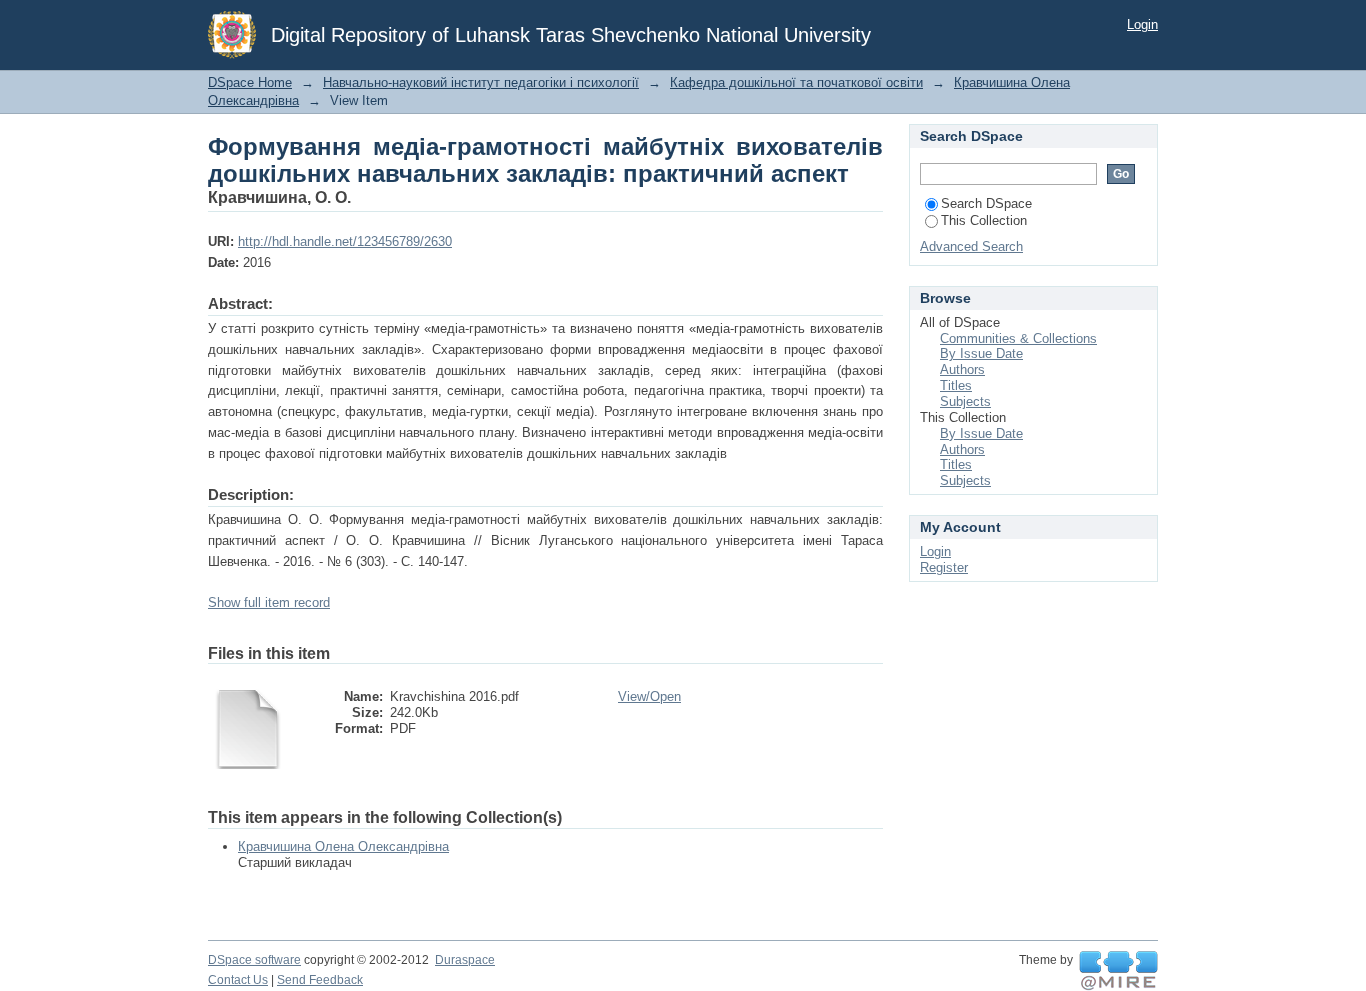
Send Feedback (320, 980)
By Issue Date (981, 353)
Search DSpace (986, 203)
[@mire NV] (1118, 971)
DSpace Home (250, 82)
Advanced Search (971, 246)
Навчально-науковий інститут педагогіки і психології (481, 82)
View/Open (649, 696)
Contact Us (238, 980)
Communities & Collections (1018, 338)
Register (944, 567)
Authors (962, 369)
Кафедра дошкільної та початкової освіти (796, 82)
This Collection (984, 220)
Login (1142, 24)
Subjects (965, 401)
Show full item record (269, 602)
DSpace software (254, 960)
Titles (956, 385)
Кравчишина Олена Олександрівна (343, 846)
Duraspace (465, 960)
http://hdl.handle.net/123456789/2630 (345, 241)
